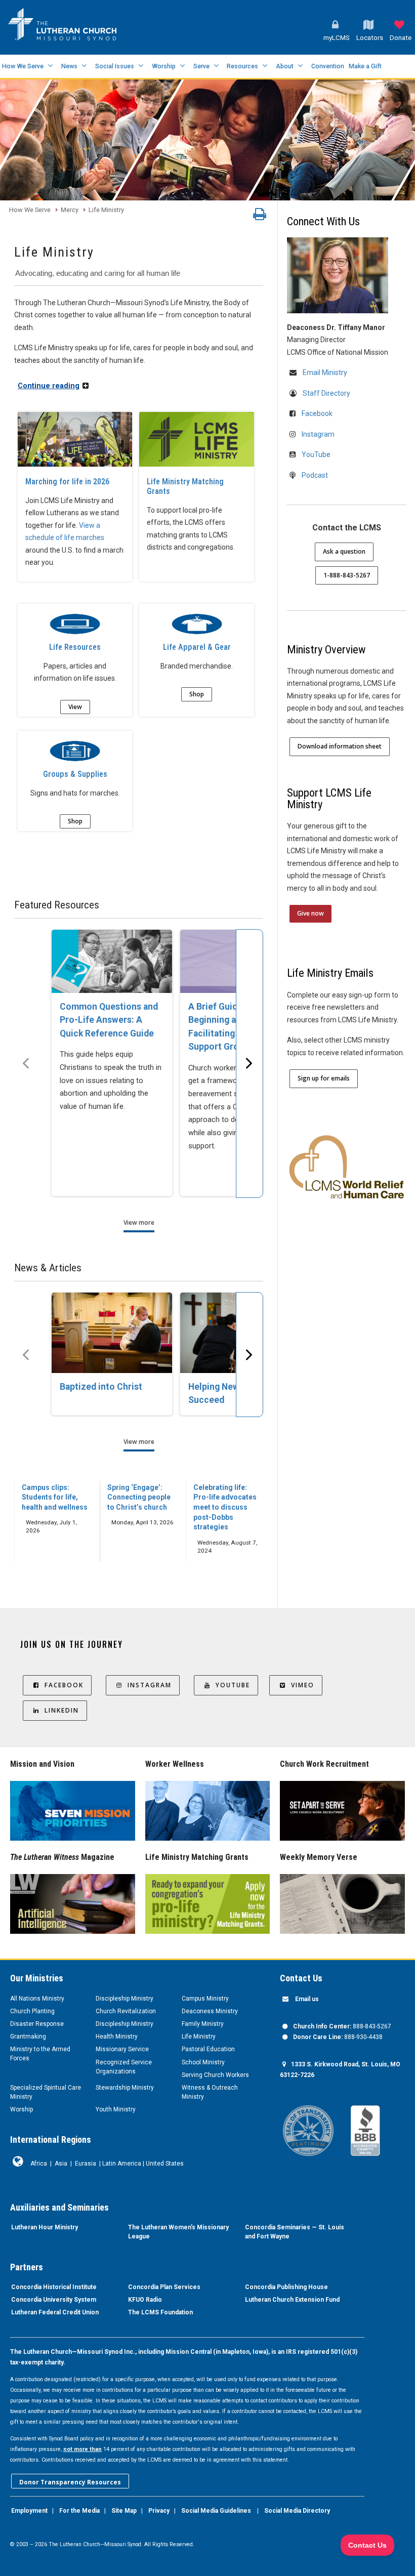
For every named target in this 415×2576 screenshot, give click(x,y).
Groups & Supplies (75, 774)
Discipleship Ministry (124, 1999)
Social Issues (115, 66)
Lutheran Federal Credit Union (55, 2312)
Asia (61, 2164)
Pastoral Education (208, 2049)
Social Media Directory (297, 2511)
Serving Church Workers (215, 2075)
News (69, 66)
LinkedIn (62, 1710)
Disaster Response (37, 2024)
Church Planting (32, 2011)
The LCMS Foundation (160, 2312)
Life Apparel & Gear (197, 647)
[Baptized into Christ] (112, 1333)
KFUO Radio (145, 2300)
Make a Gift (365, 66)
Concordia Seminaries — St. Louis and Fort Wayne (295, 2232)
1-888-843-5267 (347, 575)
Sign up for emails (324, 1078)
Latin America (122, 2164)
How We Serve (23, 66)
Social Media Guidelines (216, 2511)
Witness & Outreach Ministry (210, 2092)
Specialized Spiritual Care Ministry (46, 2092)
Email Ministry (325, 372)
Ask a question (344, 551)
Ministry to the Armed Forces (40, 2054)
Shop (197, 694)
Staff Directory (326, 393)
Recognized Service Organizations (124, 2067)
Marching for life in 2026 (67, 482)
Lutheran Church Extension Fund (292, 2300)
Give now (310, 913)
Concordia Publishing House (286, 2287)
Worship (164, 66)
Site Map (124, 2511)
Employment (29, 2511)
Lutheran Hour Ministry (45, 2227)
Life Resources (75, 647)
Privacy (159, 2511)
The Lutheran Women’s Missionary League (178, 2232)
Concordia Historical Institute (54, 2287)
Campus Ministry (205, 1999)
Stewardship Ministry (125, 2088)
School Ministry (203, 2062)
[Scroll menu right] (250, 1064)
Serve (201, 66)
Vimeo (303, 1685)
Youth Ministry (116, 2109)
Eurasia (86, 2164)
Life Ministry (106, 210)
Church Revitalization (126, 2011)
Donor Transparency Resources (70, 2482)
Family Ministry (203, 2024)
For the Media (79, 2511)
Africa (39, 2164)
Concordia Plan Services (164, 2287)
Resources (242, 66)
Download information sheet (340, 746)
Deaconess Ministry (210, 2011)
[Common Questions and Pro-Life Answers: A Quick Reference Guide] (112, 961)
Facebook (317, 413)
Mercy (70, 210)
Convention (328, 66)
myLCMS (337, 38)
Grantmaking (28, 2037)
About (285, 66)
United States (165, 2164)
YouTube (316, 454)
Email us (307, 1999)
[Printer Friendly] (260, 217)
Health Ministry (117, 2037)
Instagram (318, 434)
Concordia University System (54, 2300)
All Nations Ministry (37, 1999)
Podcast (315, 475)
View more (139, 1222)
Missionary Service (122, 2049)
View (75, 707)
